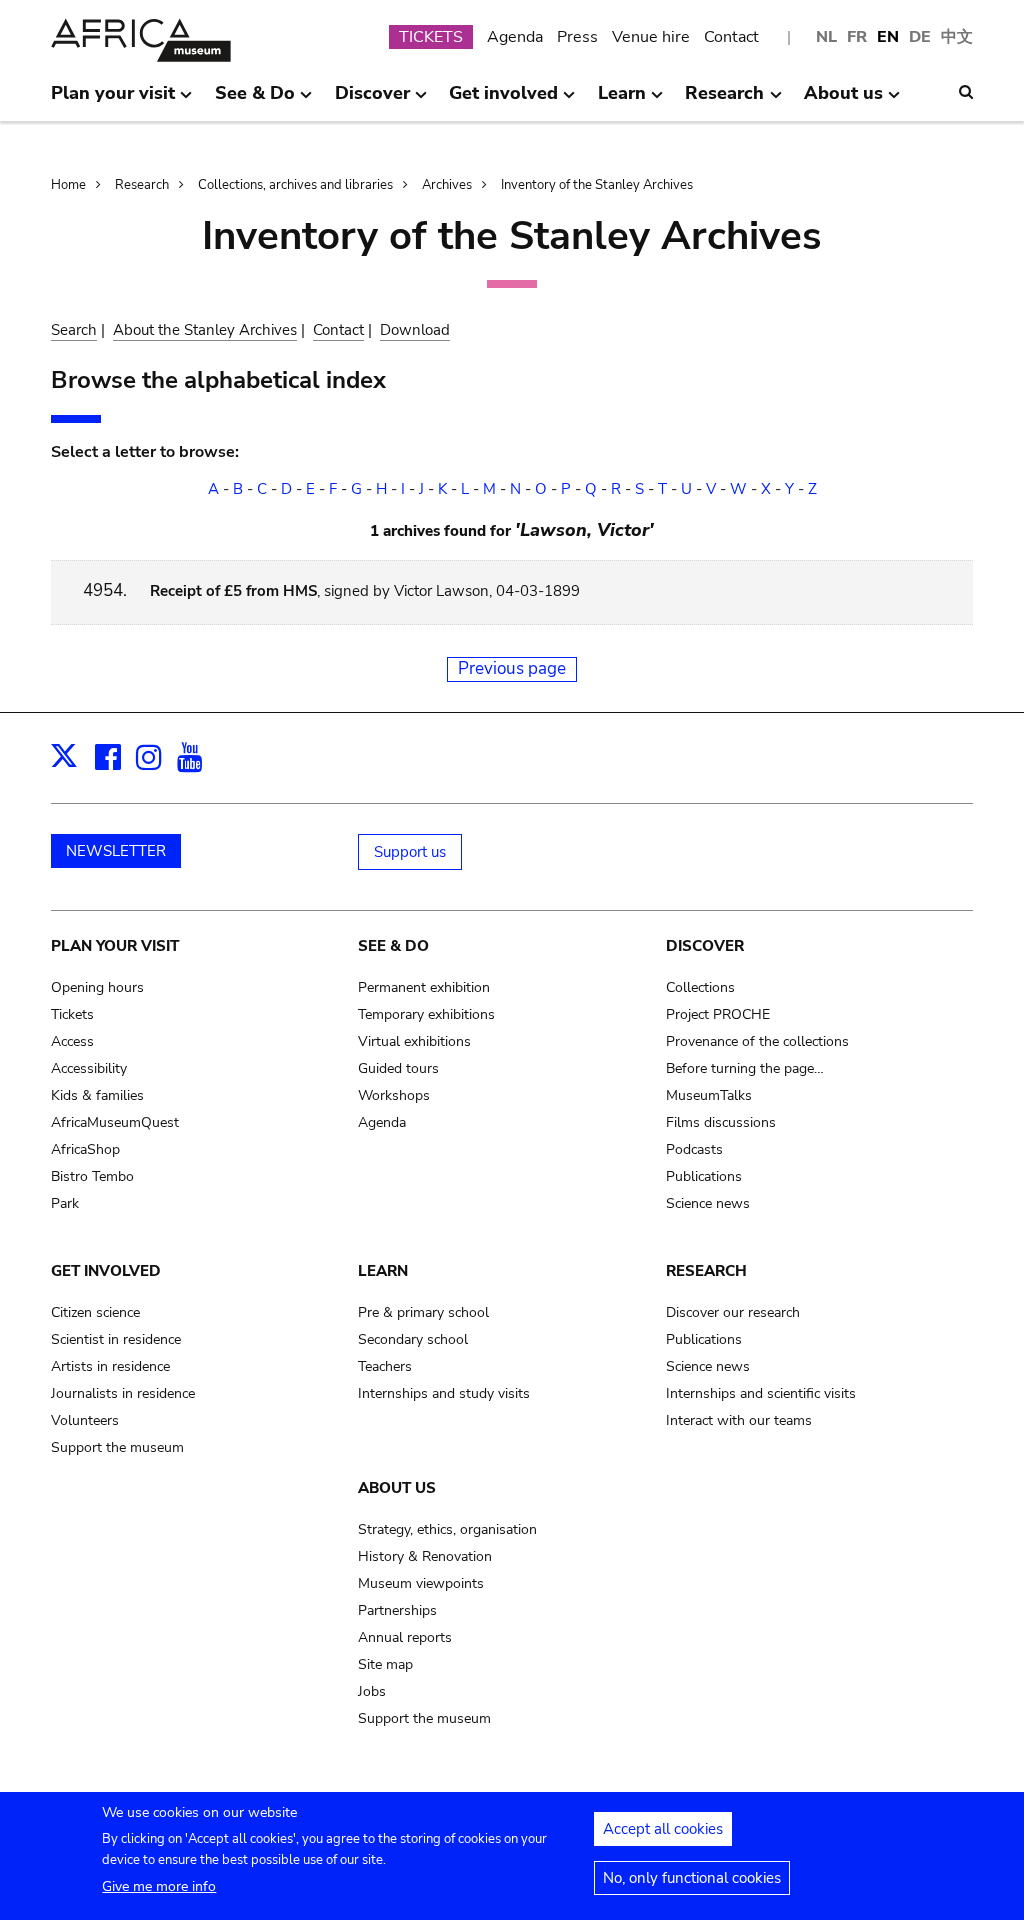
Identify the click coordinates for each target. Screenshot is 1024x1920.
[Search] (966, 92)
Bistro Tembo (92, 1176)
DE (920, 37)
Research (142, 185)
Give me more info (159, 1886)
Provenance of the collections (757, 1041)
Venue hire (651, 37)
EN (888, 37)
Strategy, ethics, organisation (447, 1529)
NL (826, 37)
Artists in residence (110, 1366)
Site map (385, 1664)
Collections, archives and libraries (295, 185)
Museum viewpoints (421, 1583)
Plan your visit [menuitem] (113, 101)
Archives (447, 185)
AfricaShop (85, 1149)
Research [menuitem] (724, 101)
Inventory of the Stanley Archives (597, 185)
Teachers (385, 1366)
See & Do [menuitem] (255, 101)
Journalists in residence (123, 1393)
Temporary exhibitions (426, 1014)
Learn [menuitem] (622, 101)
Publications (704, 1176)
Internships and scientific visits (761, 1393)
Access (72, 1041)
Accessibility (89, 1068)
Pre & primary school (423, 1312)
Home (68, 185)
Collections (700, 987)
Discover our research (733, 1312)
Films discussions (721, 1122)
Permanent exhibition (424, 987)
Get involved (106, 1271)
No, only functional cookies (692, 1878)
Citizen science (95, 1312)
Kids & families (97, 1095)
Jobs (372, 1691)
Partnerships (397, 1610)
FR (857, 37)
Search (74, 330)
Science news (708, 1203)
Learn (383, 1271)
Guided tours (398, 1068)
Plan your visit (115, 946)
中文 (957, 37)
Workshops (394, 1095)
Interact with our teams (739, 1420)
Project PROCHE (718, 1014)
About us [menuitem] (843, 101)
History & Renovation (425, 1556)
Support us (410, 852)
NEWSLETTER (116, 851)
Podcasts (694, 1149)
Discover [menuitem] (372, 101)
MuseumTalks (709, 1095)
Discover (705, 946)
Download (415, 330)
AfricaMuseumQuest (115, 1122)
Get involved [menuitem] (503, 101)
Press (577, 37)
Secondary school (413, 1339)
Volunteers (85, 1420)
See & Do (393, 946)
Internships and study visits (444, 1393)
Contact (731, 37)
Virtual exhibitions (414, 1041)
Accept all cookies (663, 1829)
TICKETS (431, 37)
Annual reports (405, 1637)
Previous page (512, 668)
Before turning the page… (745, 1068)
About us (397, 1488)
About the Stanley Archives (205, 330)
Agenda (515, 37)
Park (65, 1203)
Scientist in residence (116, 1339)
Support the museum (117, 1447)
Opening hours (97, 987)
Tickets (72, 1014)
